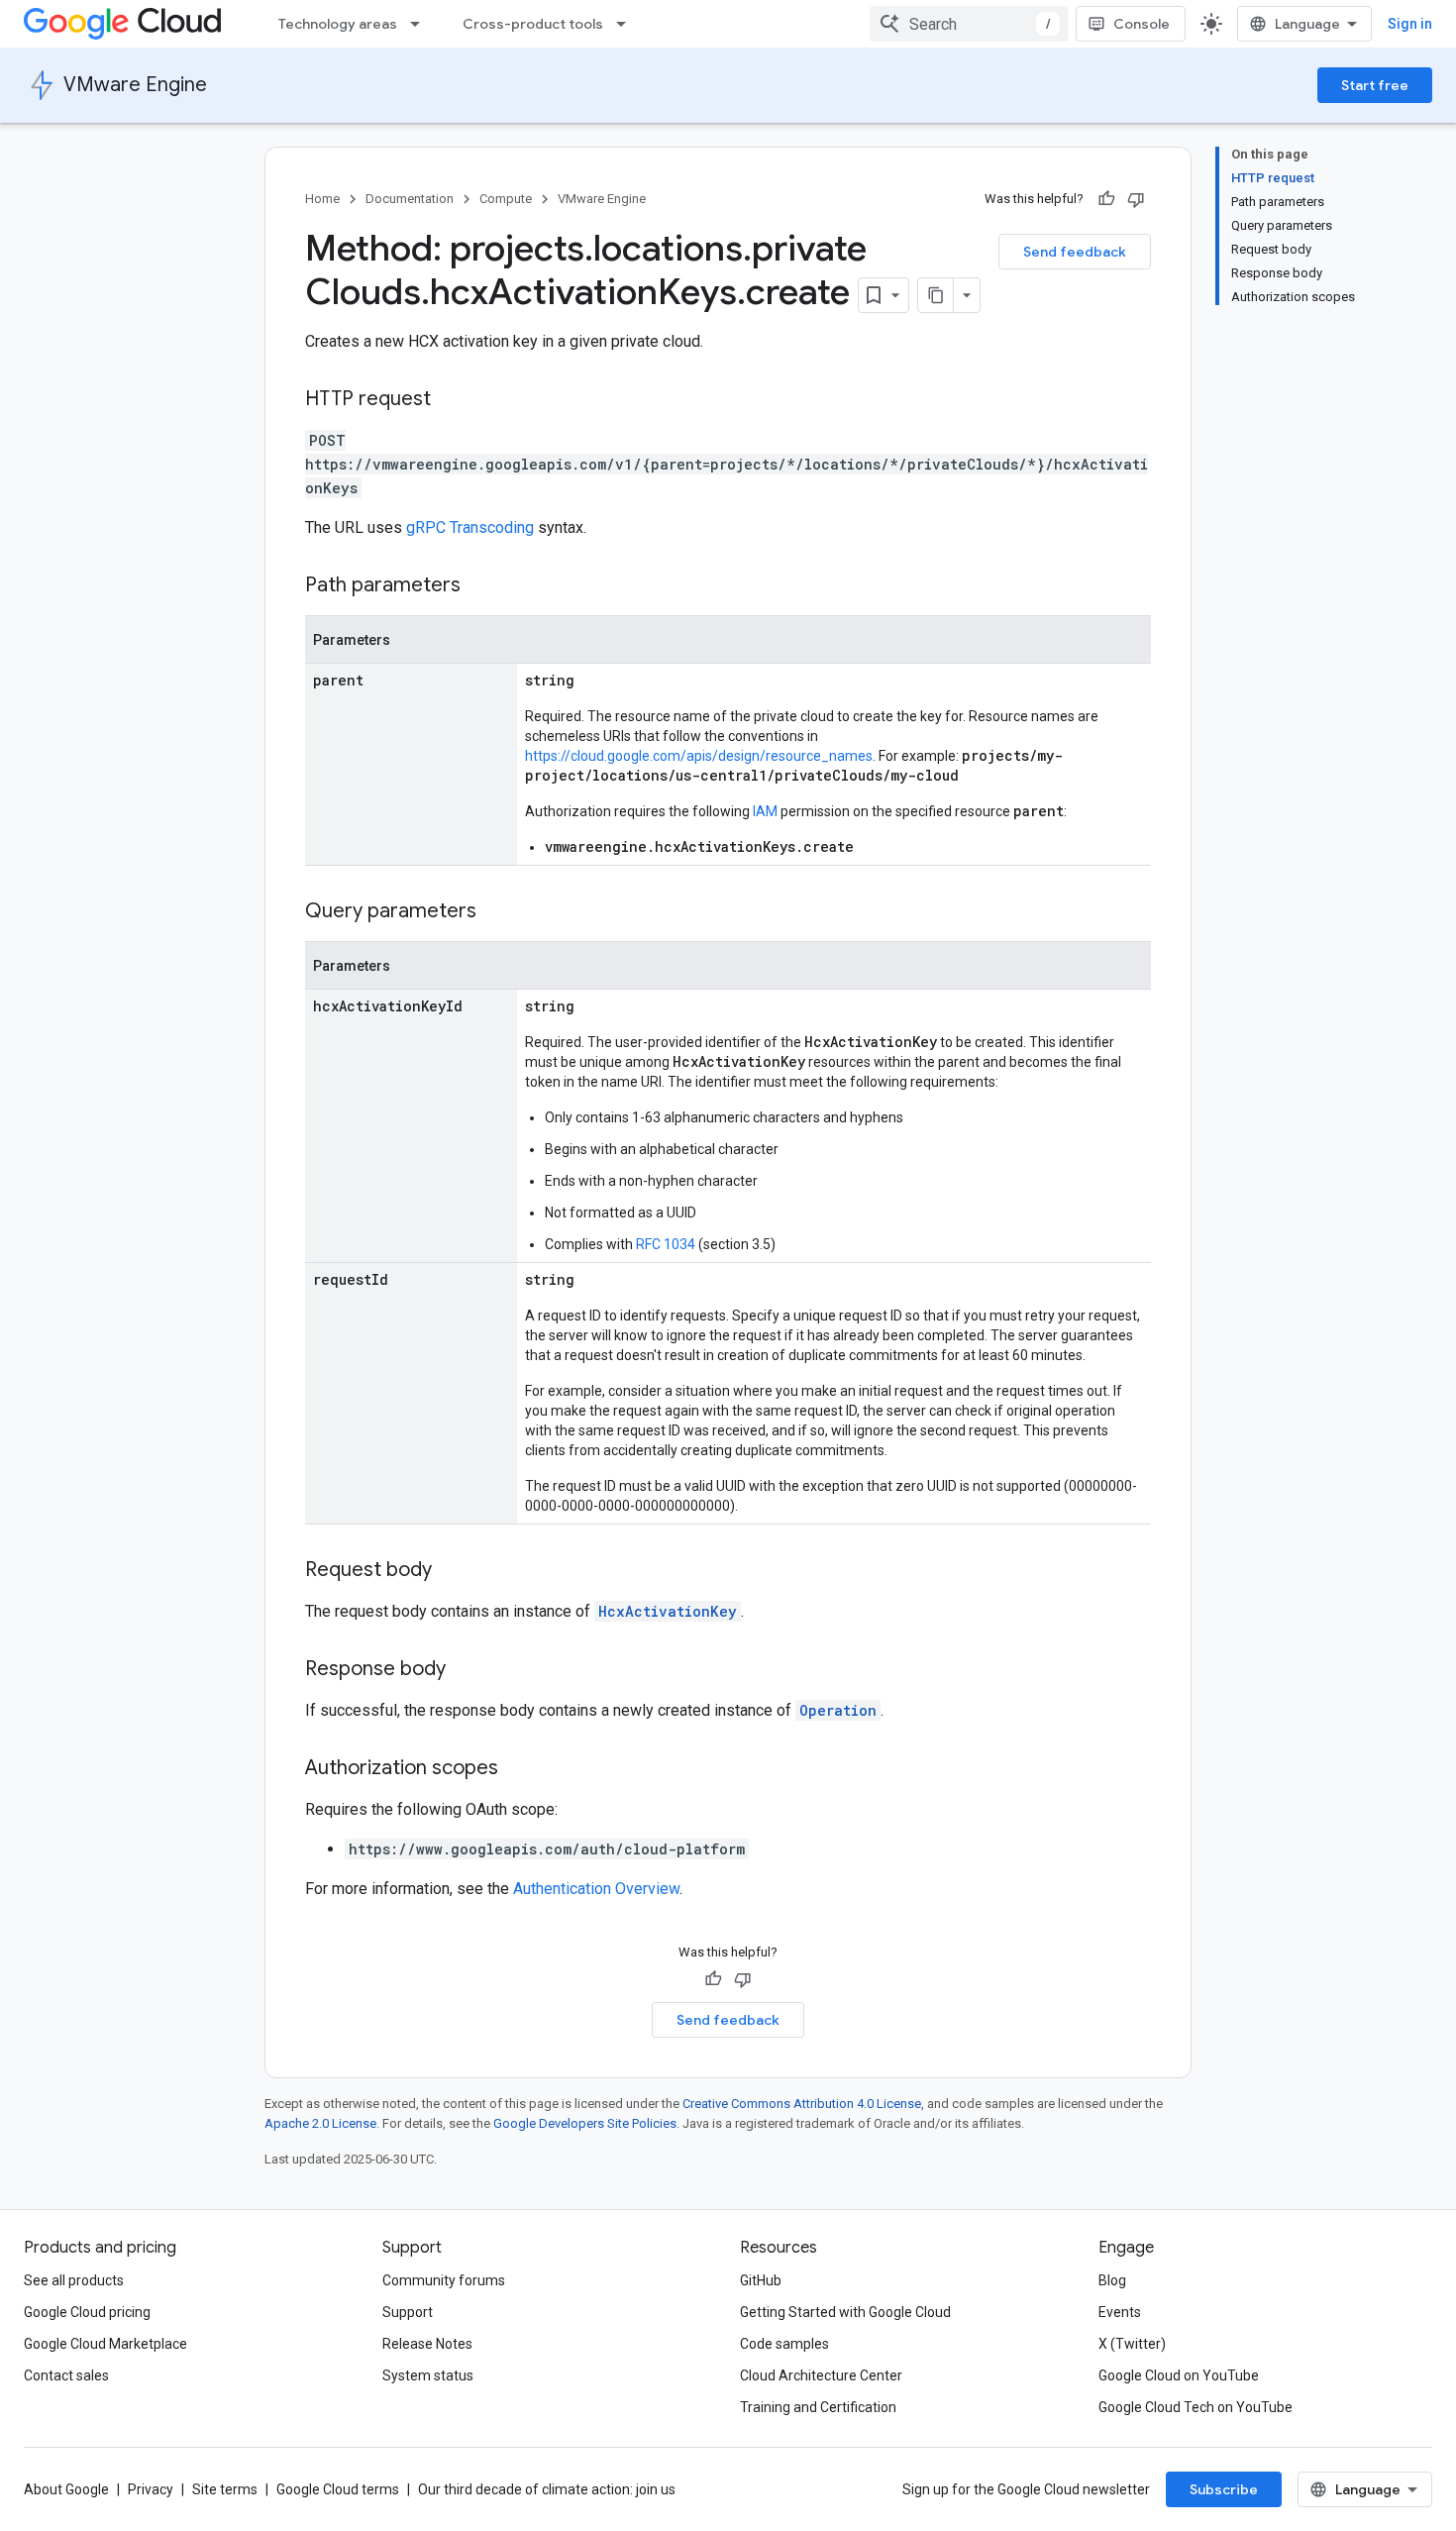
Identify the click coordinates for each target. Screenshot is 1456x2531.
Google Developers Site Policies (585, 2123)
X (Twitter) (1132, 2344)
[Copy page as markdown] (936, 295)
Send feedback (1075, 252)
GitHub (761, 2280)
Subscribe (1224, 2489)
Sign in (1410, 24)
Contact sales (66, 2375)
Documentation (410, 199)
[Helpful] (1106, 199)
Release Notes (427, 2344)
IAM (765, 811)
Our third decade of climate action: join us (547, 2489)
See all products (74, 2280)
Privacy (151, 2489)
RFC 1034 (666, 1244)
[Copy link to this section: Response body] (466, 1670)
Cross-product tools (533, 24)
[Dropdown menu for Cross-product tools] (627, 24)
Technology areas (338, 24)
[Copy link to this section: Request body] (452, 1571)
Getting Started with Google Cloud (845, 2312)
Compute (506, 199)
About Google (66, 2489)
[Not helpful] (1136, 199)
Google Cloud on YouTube (1179, 2375)
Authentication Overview (596, 1889)
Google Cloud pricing (87, 2312)
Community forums (444, 2280)
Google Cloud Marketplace (105, 2344)
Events (1120, 2312)
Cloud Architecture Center (821, 2375)
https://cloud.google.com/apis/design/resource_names (699, 756)
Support (408, 2312)
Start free (1375, 85)
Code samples (784, 2344)
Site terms (225, 2489)
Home (322, 199)
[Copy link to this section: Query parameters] (496, 912)
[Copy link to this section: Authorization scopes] (518, 1769)
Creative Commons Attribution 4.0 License (802, 2104)
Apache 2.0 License (320, 2123)
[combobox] (969, 24)
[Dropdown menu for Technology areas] (421, 24)
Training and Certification (818, 2407)
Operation (838, 1710)
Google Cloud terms (338, 2489)
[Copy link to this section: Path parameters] (480, 586)
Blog (1112, 2280)
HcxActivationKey (668, 1611)
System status (428, 2375)
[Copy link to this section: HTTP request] (451, 400)
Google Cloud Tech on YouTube (1196, 2407)
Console (1142, 24)
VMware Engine (135, 85)
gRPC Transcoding (470, 527)
